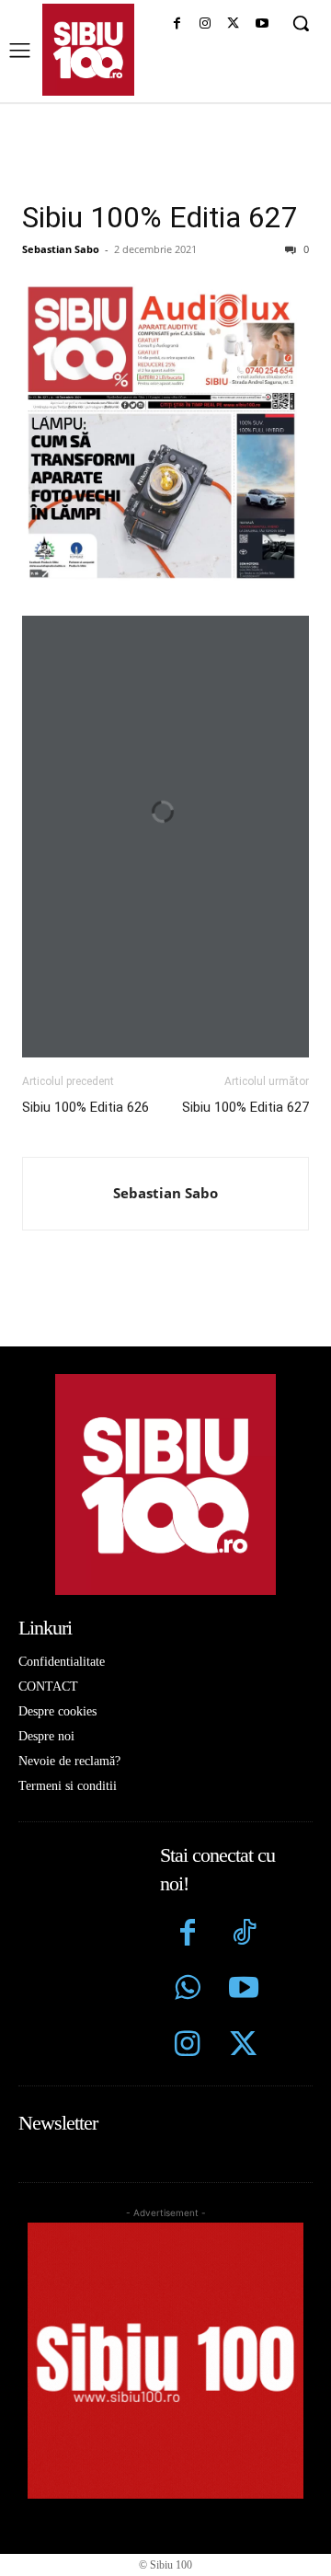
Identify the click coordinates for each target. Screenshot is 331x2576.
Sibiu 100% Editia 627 (160, 217)
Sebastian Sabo (61, 249)
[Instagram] (205, 24)
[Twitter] (243, 2046)
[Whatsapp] (188, 1990)
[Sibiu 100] (88, 50)
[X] (233, 24)
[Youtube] (262, 24)
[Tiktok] (243, 1935)
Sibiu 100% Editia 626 (86, 1107)
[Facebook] (177, 24)
